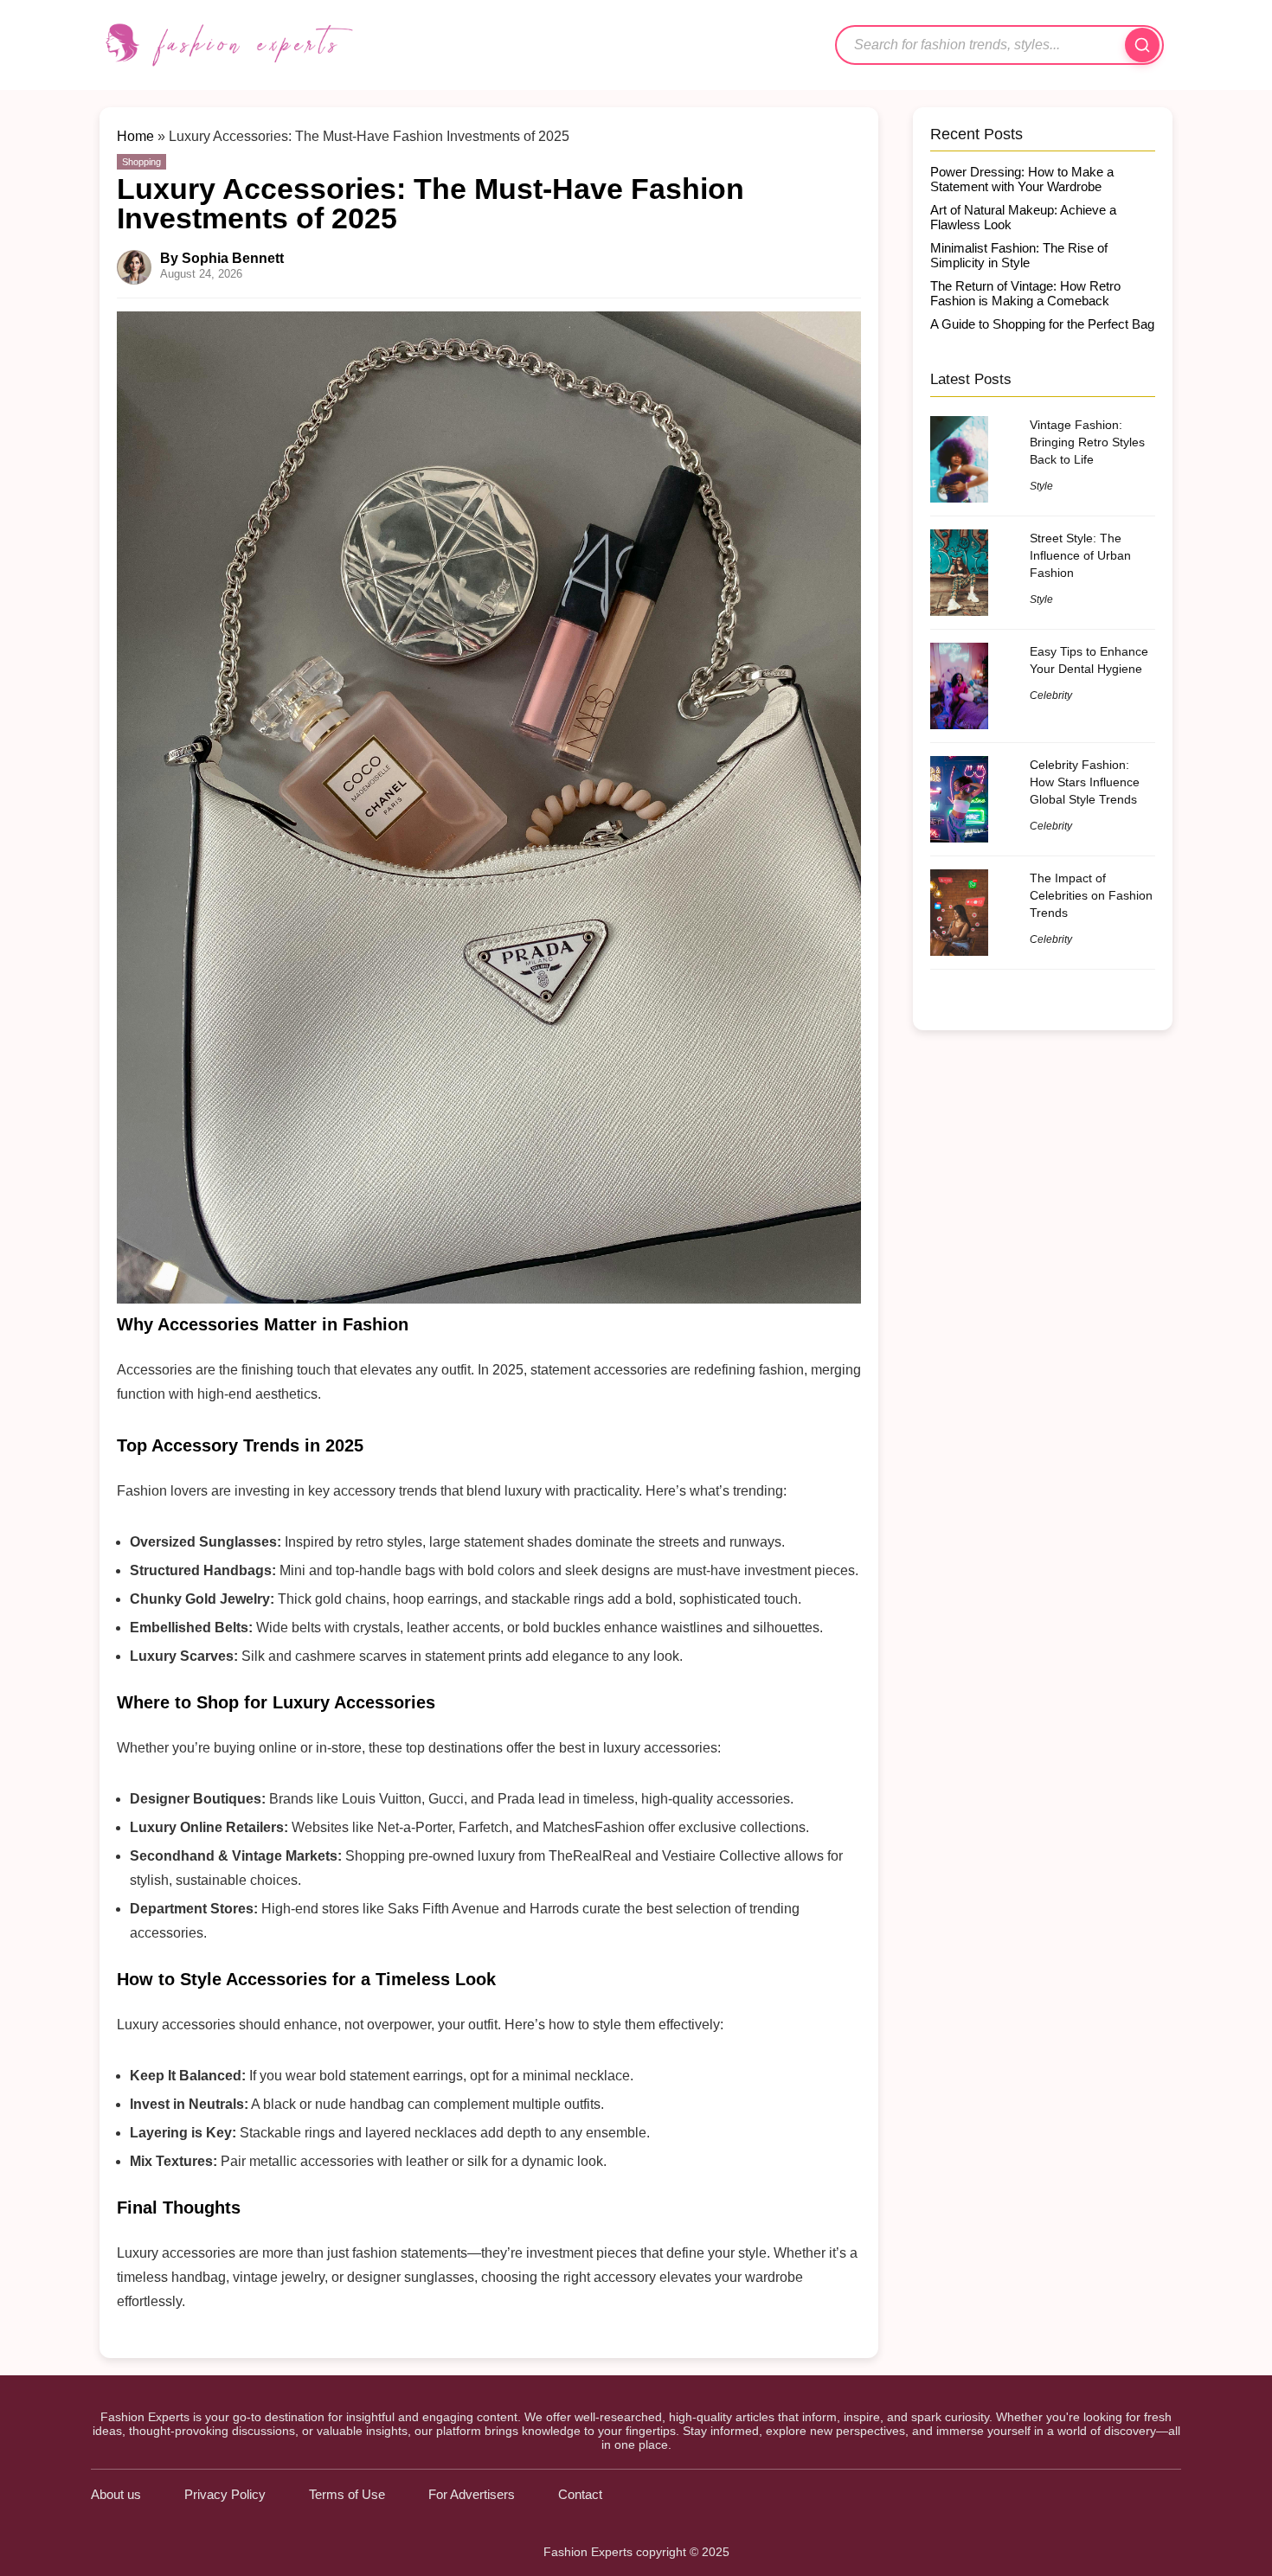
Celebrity (1051, 695)
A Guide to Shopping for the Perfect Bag (1042, 324)
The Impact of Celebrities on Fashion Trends (1091, 895)
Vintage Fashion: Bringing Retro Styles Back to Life (1087, 442)
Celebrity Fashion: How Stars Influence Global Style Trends (1085, 782)
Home (135, 136)
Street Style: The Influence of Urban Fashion (1080, 555)
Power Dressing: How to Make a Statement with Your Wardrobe (1022, 179)
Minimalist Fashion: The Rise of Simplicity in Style (1019, 255)
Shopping (141, 162)
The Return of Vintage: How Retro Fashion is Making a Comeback (1025, 293)
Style (1041, 486)
